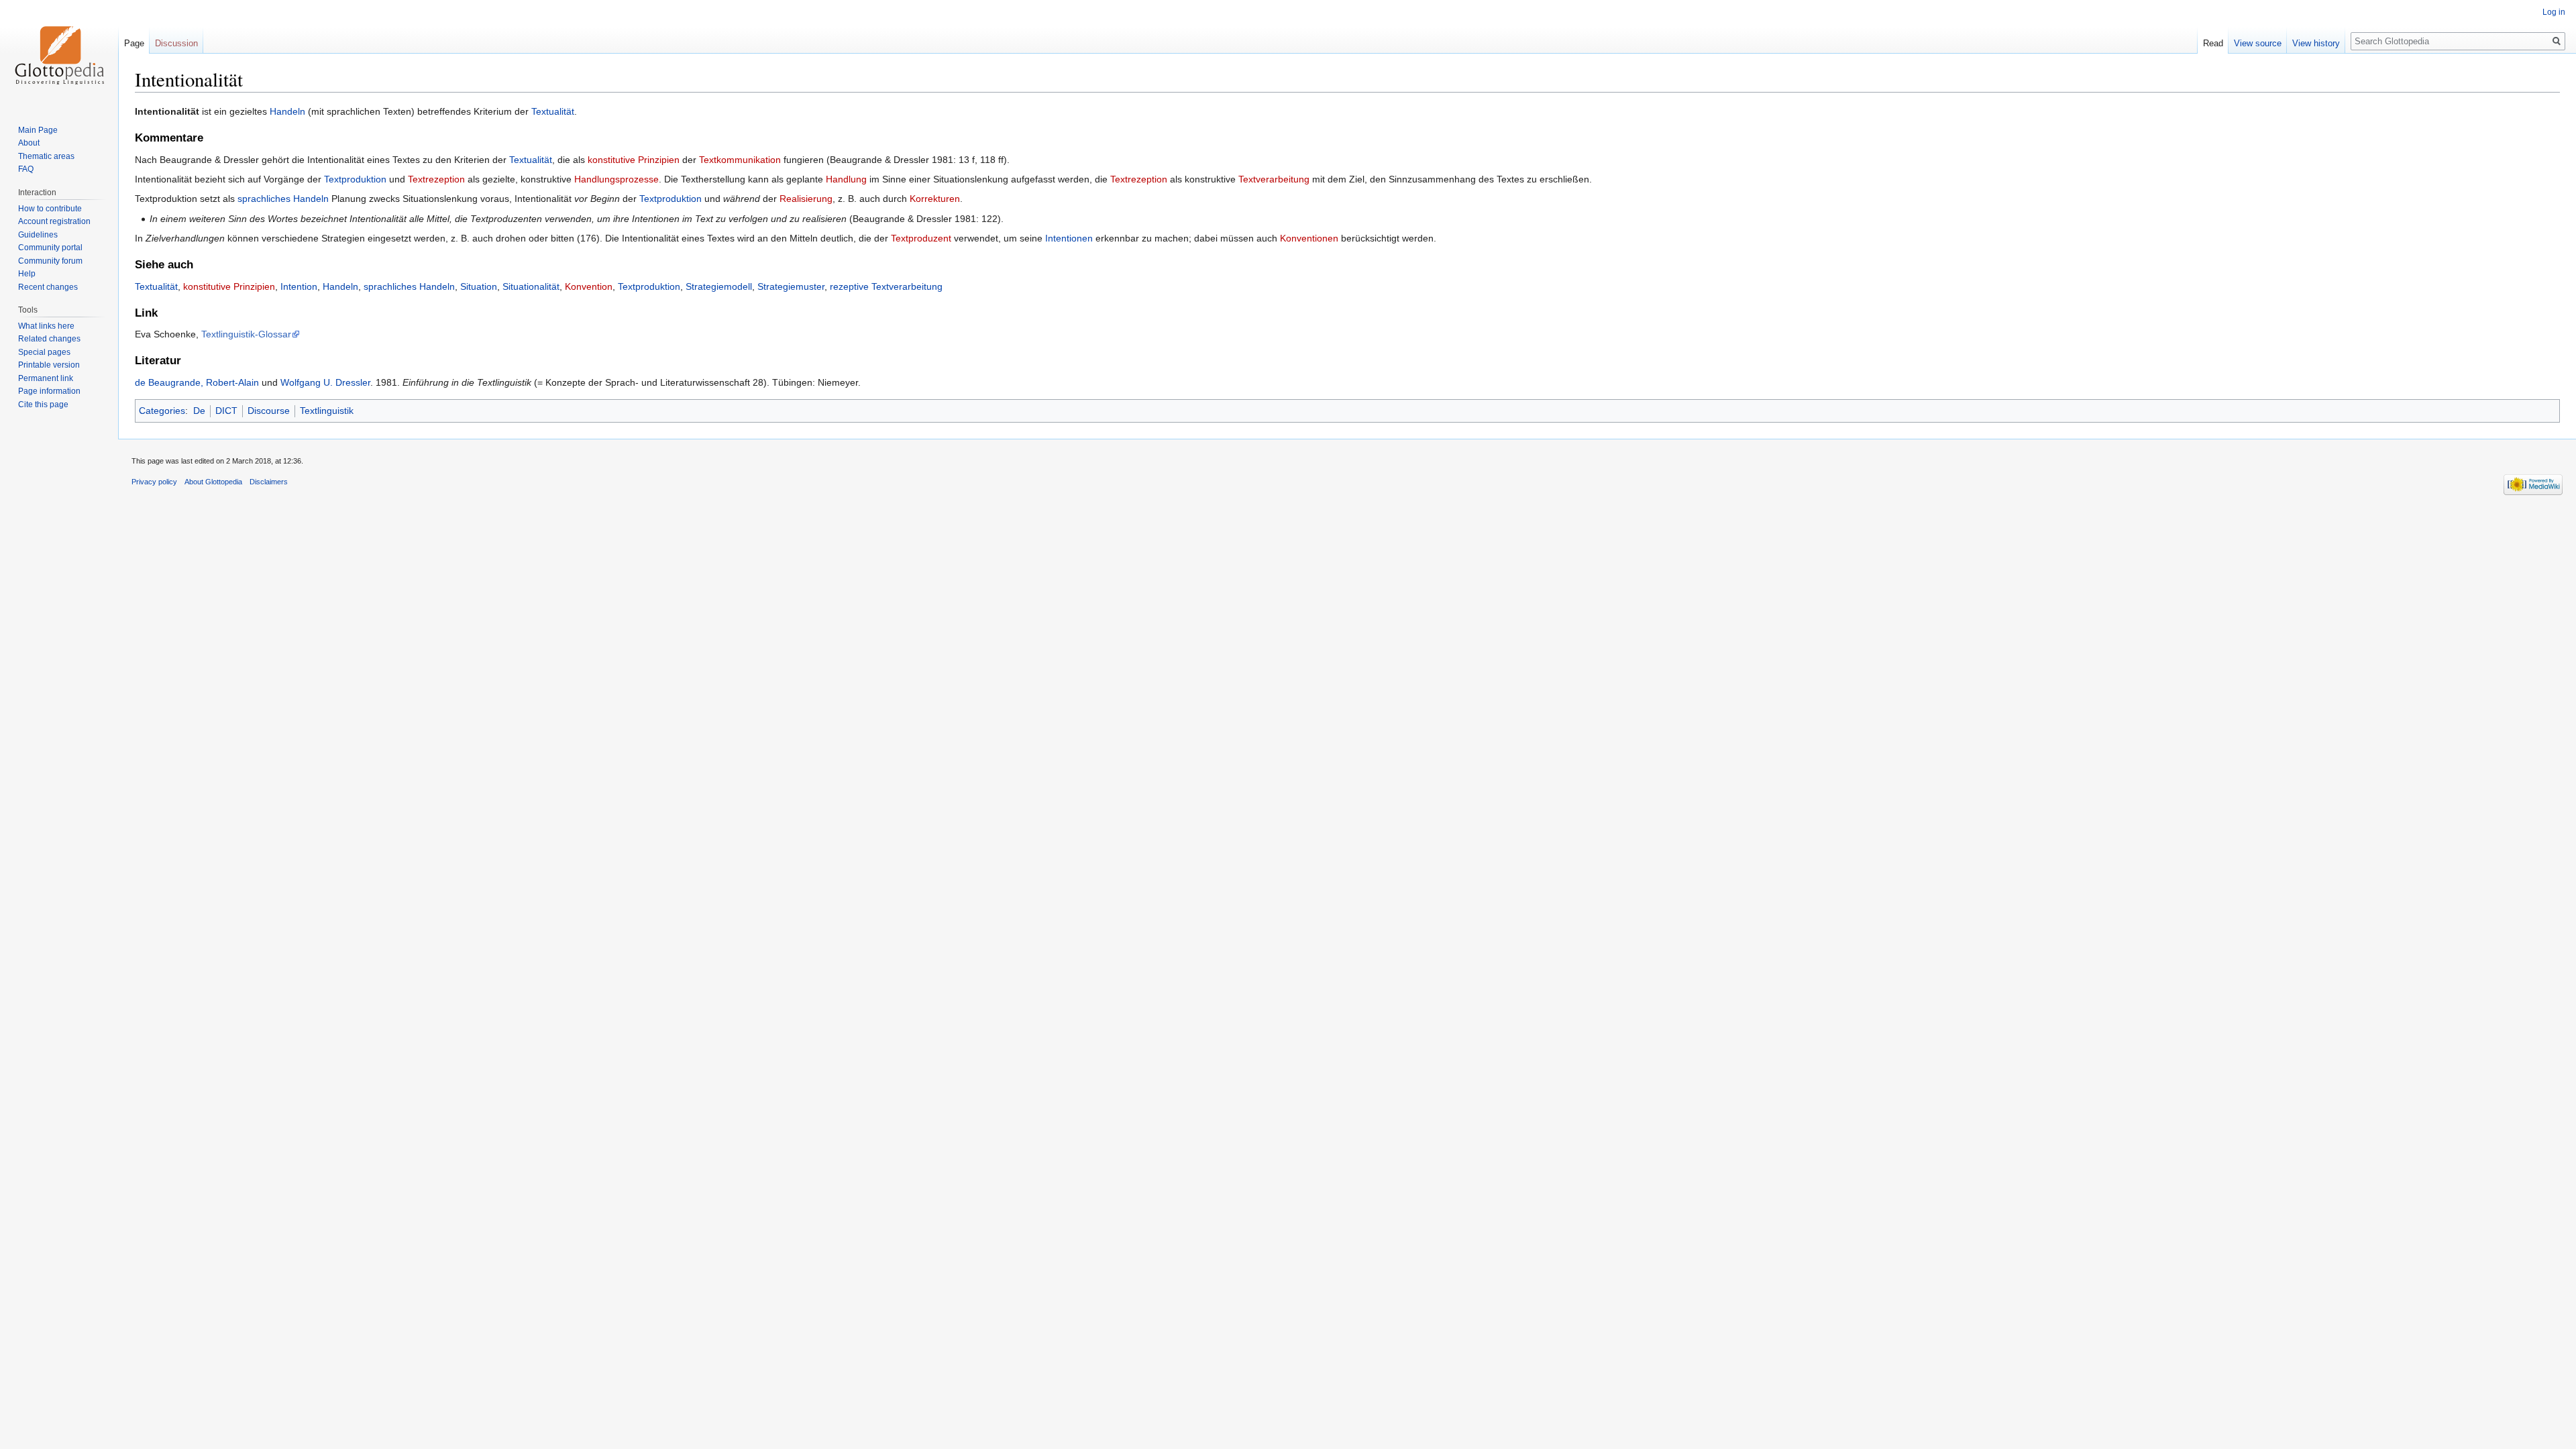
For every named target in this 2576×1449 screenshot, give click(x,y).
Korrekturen (935, 199)
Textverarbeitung (1274, 179)
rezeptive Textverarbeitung (886, 286)
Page (134, 43)
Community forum (50, 261)
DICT (226, 411)
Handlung (846, 179)
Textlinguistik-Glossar (246, 334)
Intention (299, 286)
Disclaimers (269, 482)
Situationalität (531, 286)
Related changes (49, 339)
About (29, 143)
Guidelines (38, 235)
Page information (49, 391)
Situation (479, 286)
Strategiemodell (719, 286)
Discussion (176, 43)
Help (27, 274)
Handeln (287, 111)
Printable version (49, 365)
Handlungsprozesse (616, 179)
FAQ (26, 169)
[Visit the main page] (59, 54)
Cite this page (43, 405)
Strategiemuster (791, 286)
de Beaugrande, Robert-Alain (197, 382)
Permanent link (46, 378)
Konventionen (1309, 238)
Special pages (44, 352)
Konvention (589, 286)
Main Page (38, 130)
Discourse (269, 411)
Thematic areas (46, 156)
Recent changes (48, 287)
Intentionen (1069, 238)
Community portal (50, 248)
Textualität (553, 111)
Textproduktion (355, 179)
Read (2213, 43)
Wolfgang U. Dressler (325, 382)
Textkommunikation (740, 160)
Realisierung (806, 199)
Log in (2554, 12)
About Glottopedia (213, 482)
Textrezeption (436, 179)
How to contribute (50, 209)
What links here (46, 326)
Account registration (54, 221)
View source (2258, 43)
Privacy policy (154, 482)
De (199, 411)
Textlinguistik (327, 411)
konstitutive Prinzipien (634, 160)
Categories (162, 411)
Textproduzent (921, 238)
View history (2316, 43)
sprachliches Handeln (283, 199)
